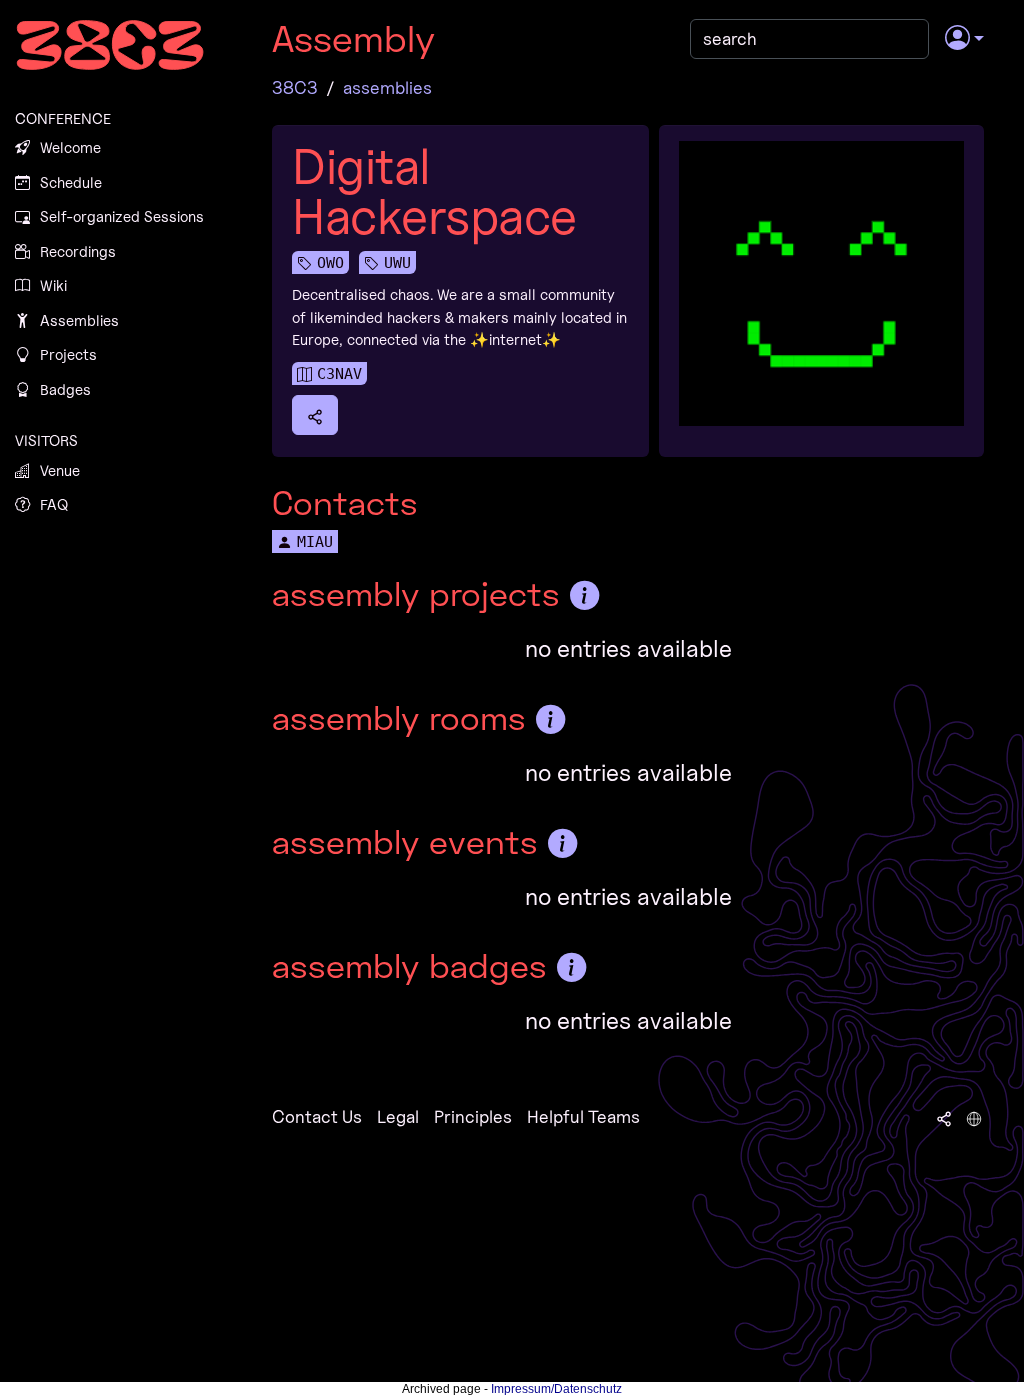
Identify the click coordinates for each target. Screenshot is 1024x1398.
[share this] (315, 415)
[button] (964, 39)
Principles (473, 1116)
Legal (398, 1116)
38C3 (295, 87)
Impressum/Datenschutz (556, 1389)
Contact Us (317, 1116)
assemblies (387, 87)
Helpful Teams (583, 1116)
